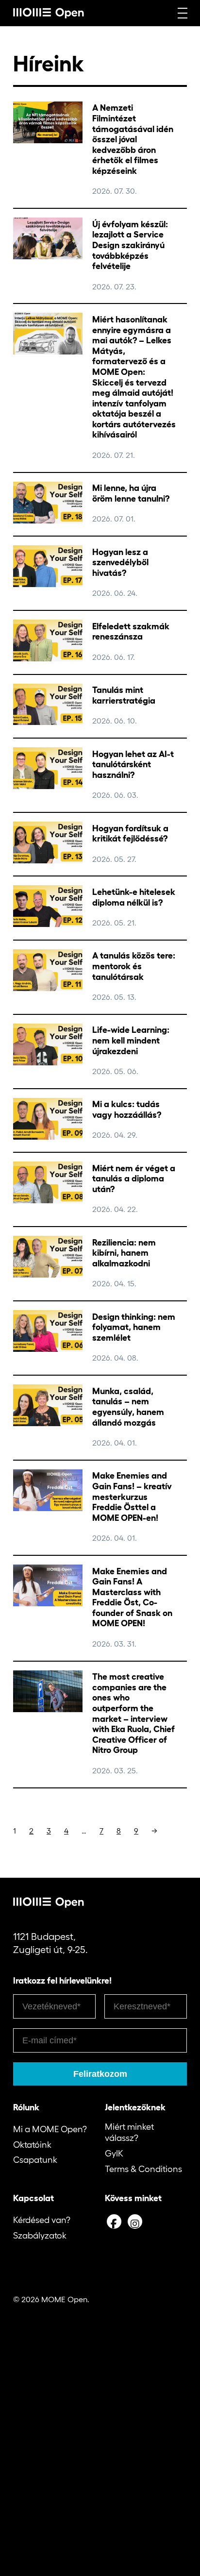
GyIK (114, 2154)
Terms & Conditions (143, 2169)
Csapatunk (35, 2160)
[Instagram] (135, 2222)
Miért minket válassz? (129, 2132)
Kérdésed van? (42, 2220)
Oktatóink (32, 2145)
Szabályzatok (40, 2236)
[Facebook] (114, 2222)
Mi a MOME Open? (50, 2129)
